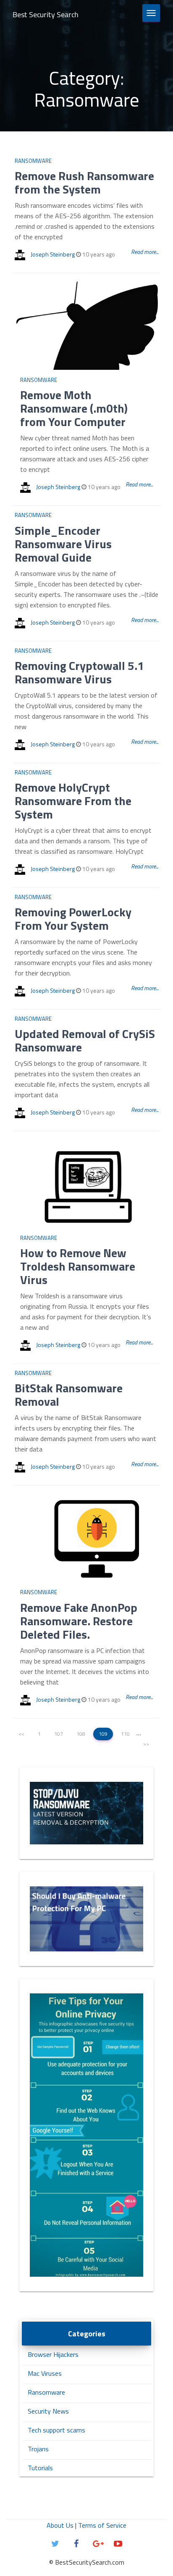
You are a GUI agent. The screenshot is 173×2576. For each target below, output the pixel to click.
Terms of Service (102, 2525)
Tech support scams (56, 2430)
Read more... (145, 252)
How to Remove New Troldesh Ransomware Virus (78, 1266)
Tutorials (40, 2468)
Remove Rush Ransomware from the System (84, 182)
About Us (60, 2525)
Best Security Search (46, 14)
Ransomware (33, 161)
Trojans (38, 2449)
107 (59, 1734)
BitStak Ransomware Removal (69, 1395)
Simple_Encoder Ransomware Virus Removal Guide (63, 544)
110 (125, 1734)
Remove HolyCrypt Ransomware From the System (73, 801)
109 (103, 1734)
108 (81, 1734)
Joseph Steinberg (53, 254)
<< (21, 1734)
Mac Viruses (45, 2373)
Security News (48, 2411)
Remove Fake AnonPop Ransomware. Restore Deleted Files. (79, 1621)
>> (146, 1744)
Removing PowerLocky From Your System (73, 919)
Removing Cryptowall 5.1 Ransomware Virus (79, 672)
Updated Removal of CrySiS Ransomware (85, 1040)
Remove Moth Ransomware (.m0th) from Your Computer (74, 408)
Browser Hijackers (53, 2354)
